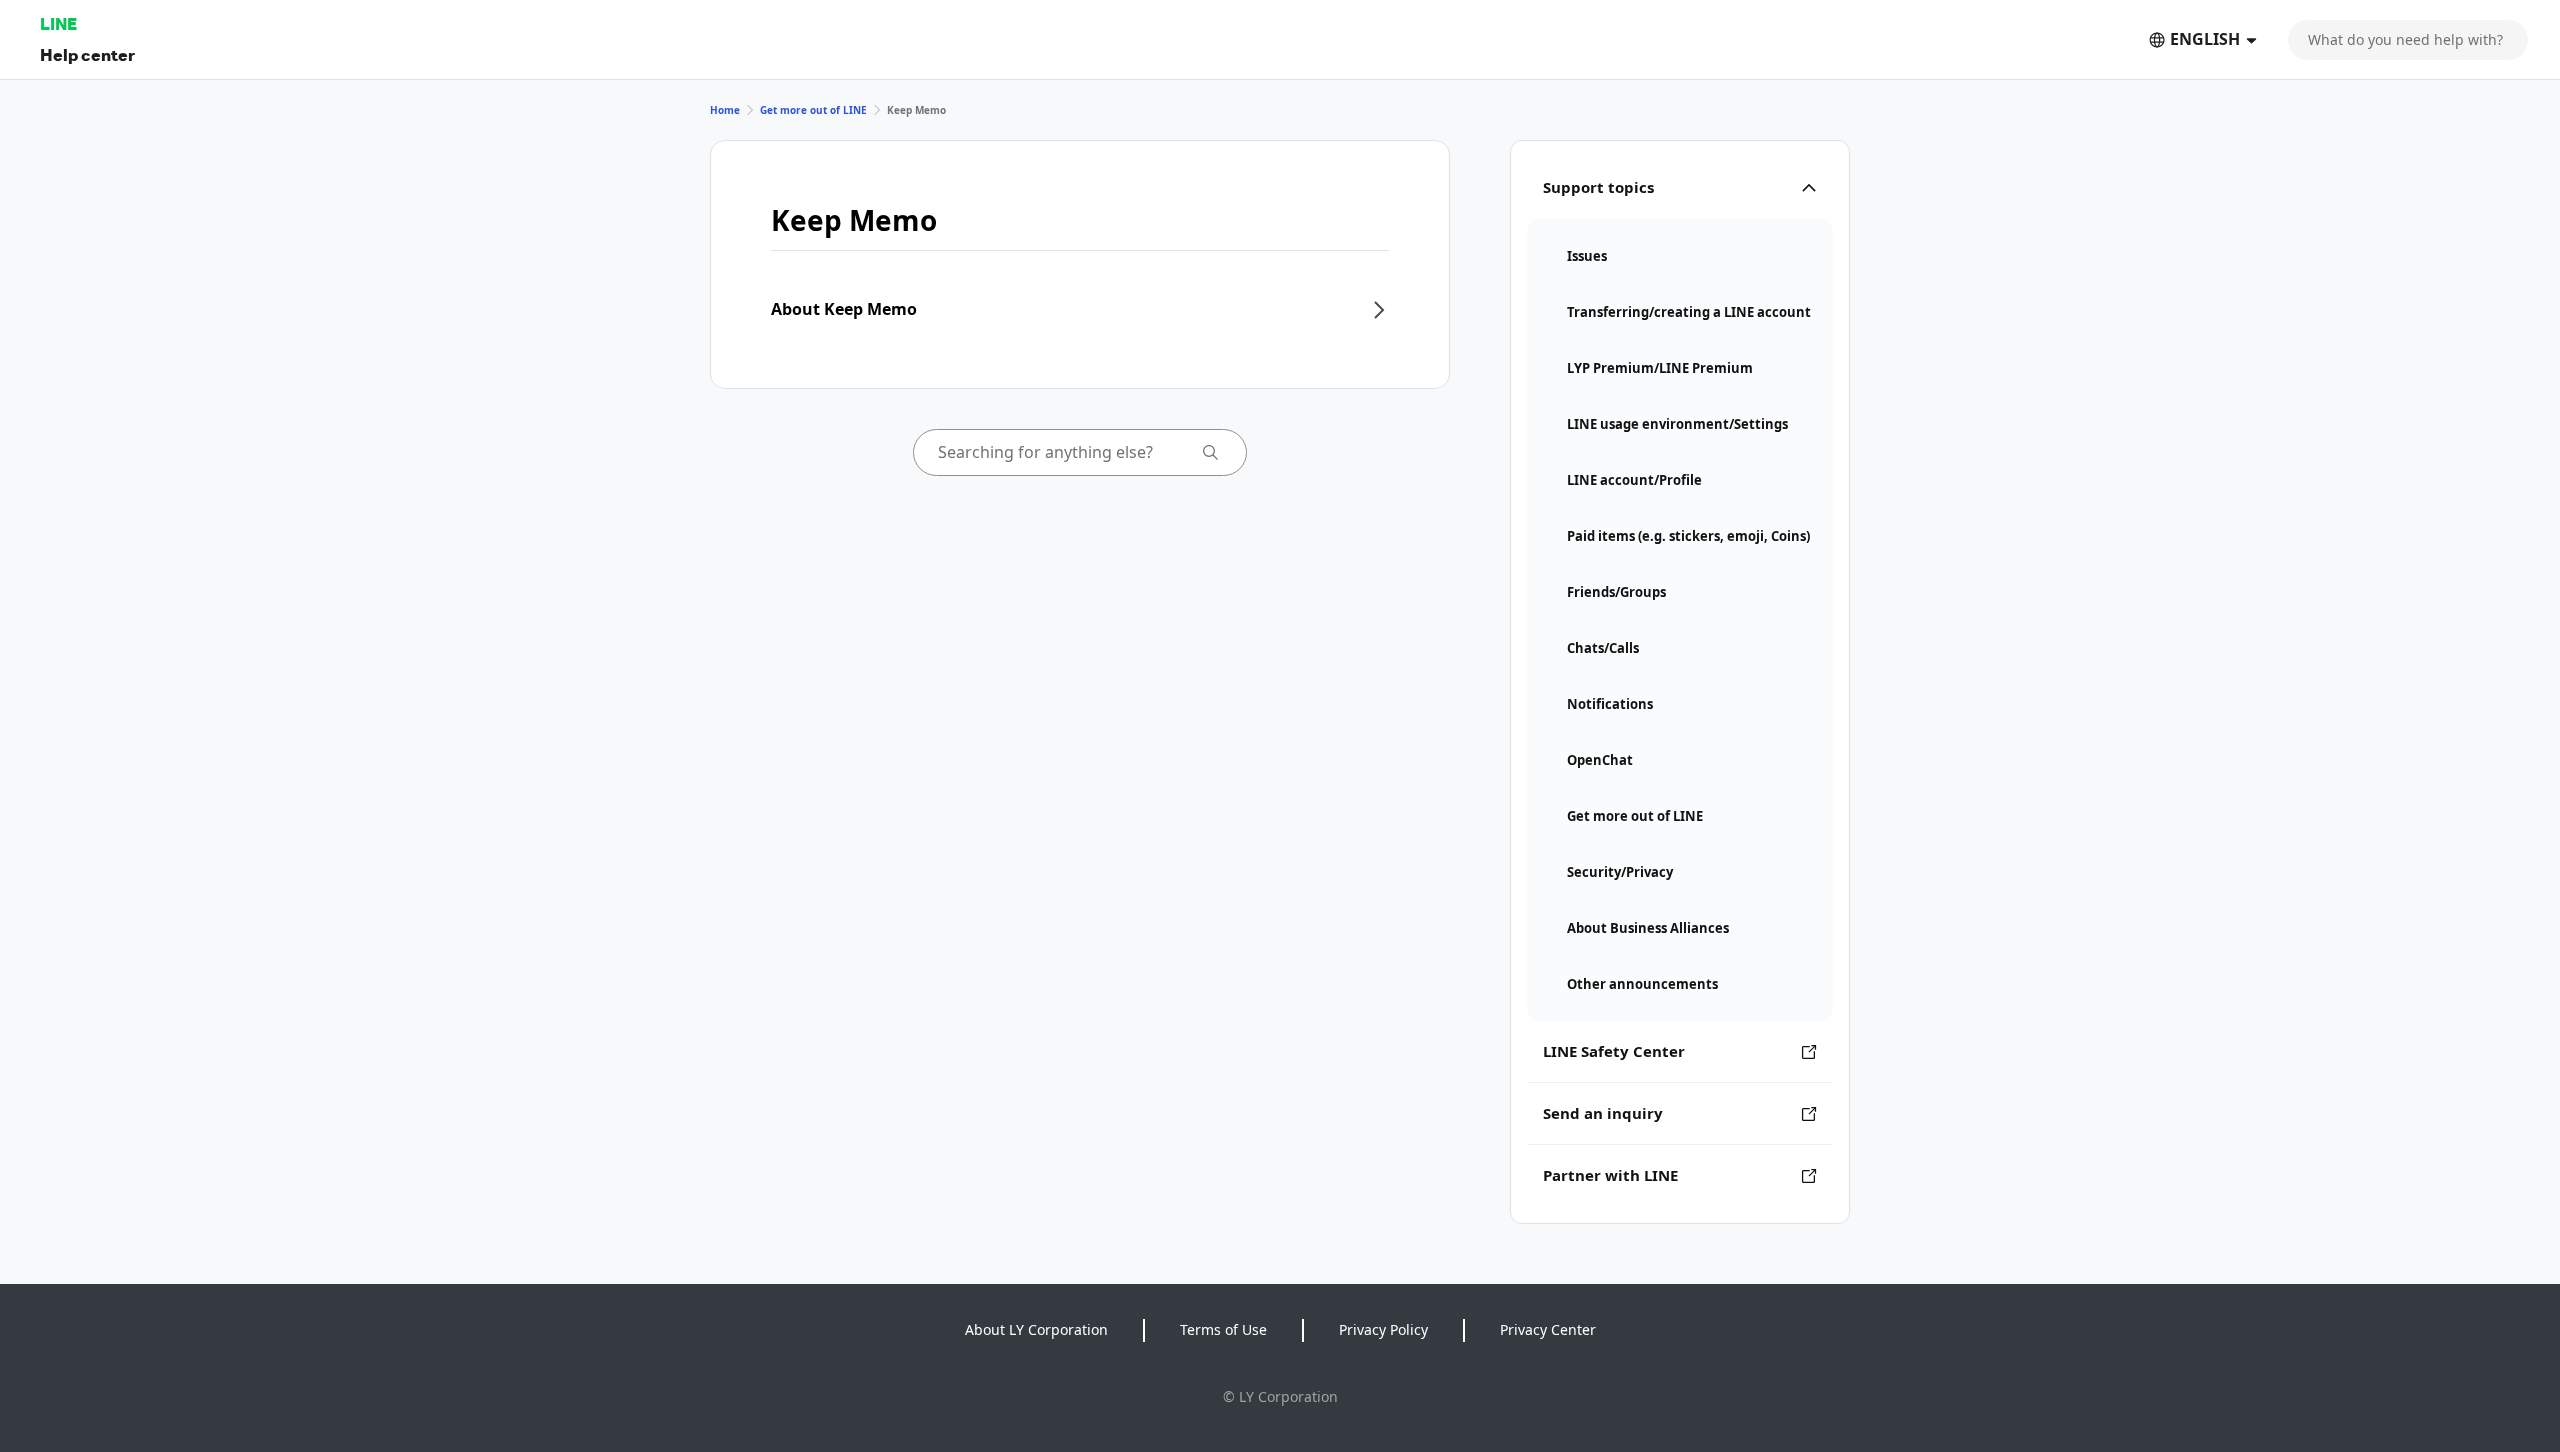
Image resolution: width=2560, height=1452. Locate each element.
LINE (58, 23)
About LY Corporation (1036, 1329)
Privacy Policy (1383, 1329)
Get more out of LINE (813, 110)
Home (725, 110)
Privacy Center (1548, 1329)
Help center (87, 54)
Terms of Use (1223, 1329)
